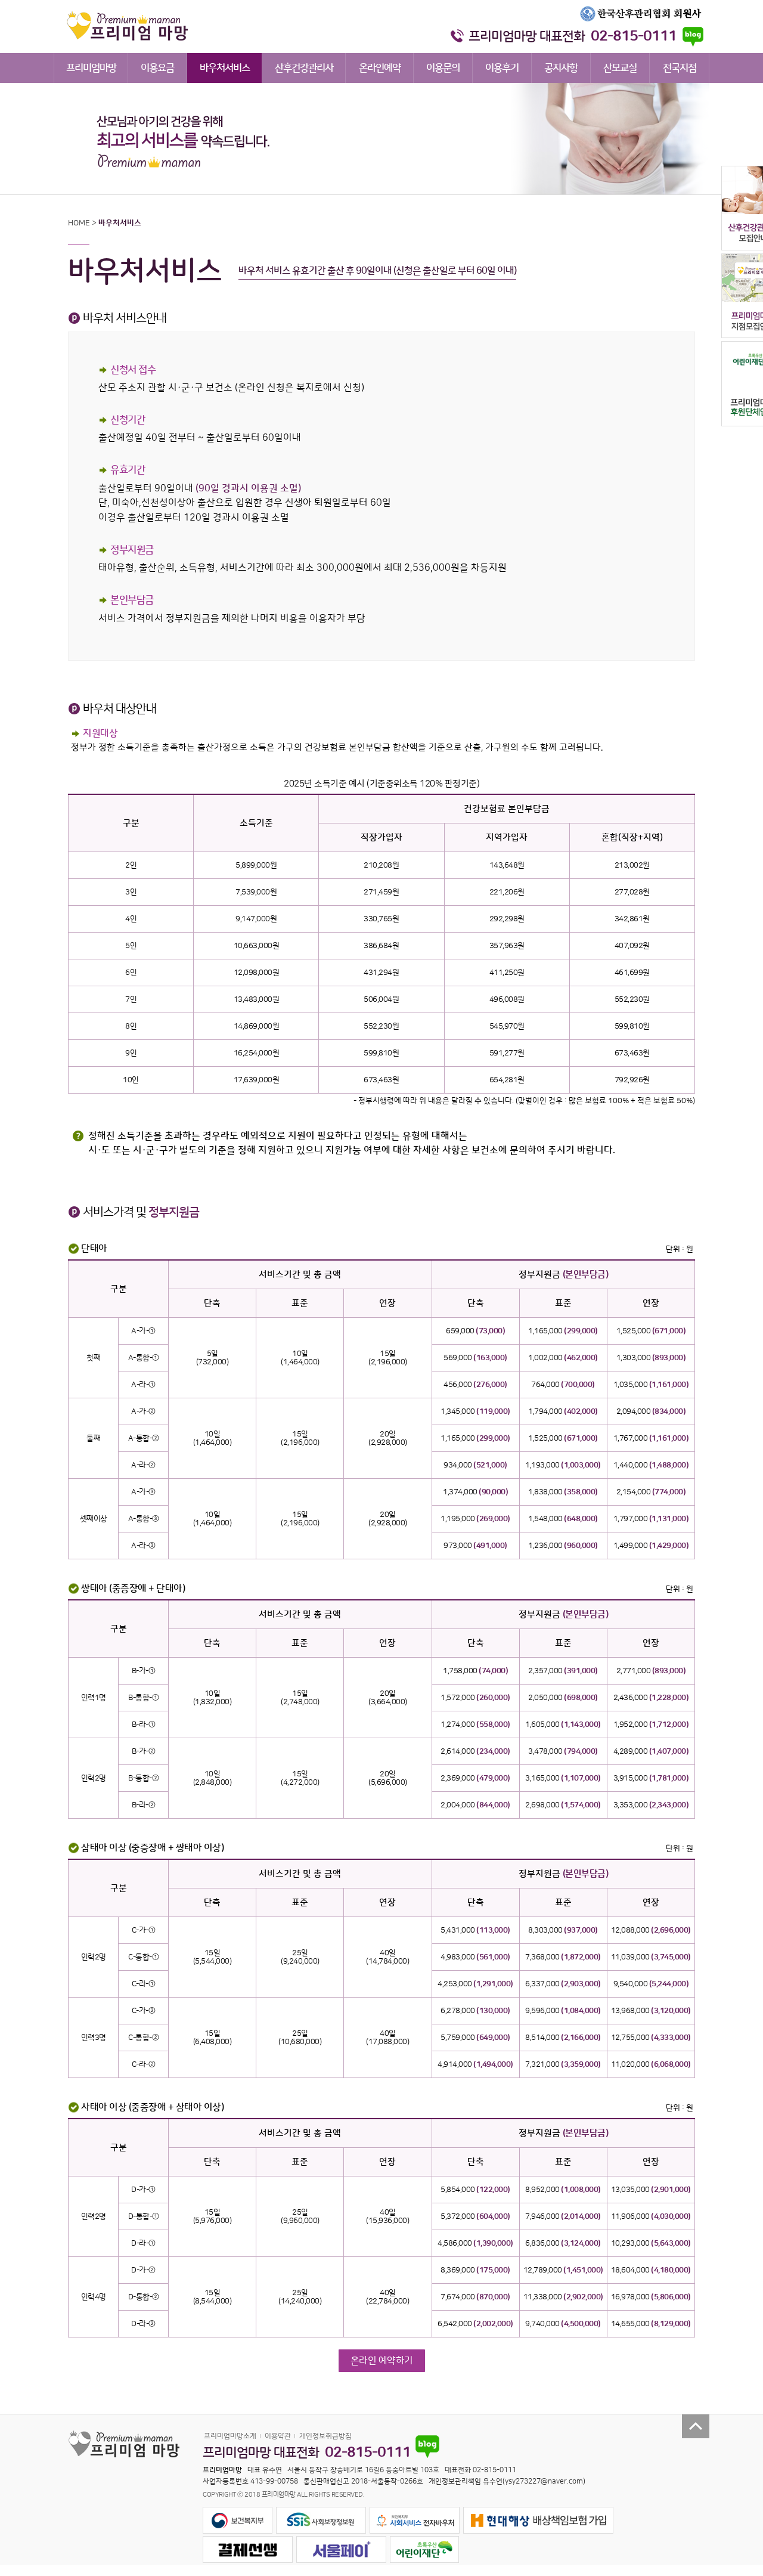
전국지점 (680, 68)
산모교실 (620, 68)
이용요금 (157, 68)
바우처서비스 (225, 68)
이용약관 (278, 2436)
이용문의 (443, 68)
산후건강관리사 (304, 68)
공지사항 (561, 68)
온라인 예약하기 (382, 2361)
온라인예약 (380, 68)
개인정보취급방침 (325, 2436)
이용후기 (502, 68)
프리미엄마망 (91, 68)
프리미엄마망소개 (230, 2436)
